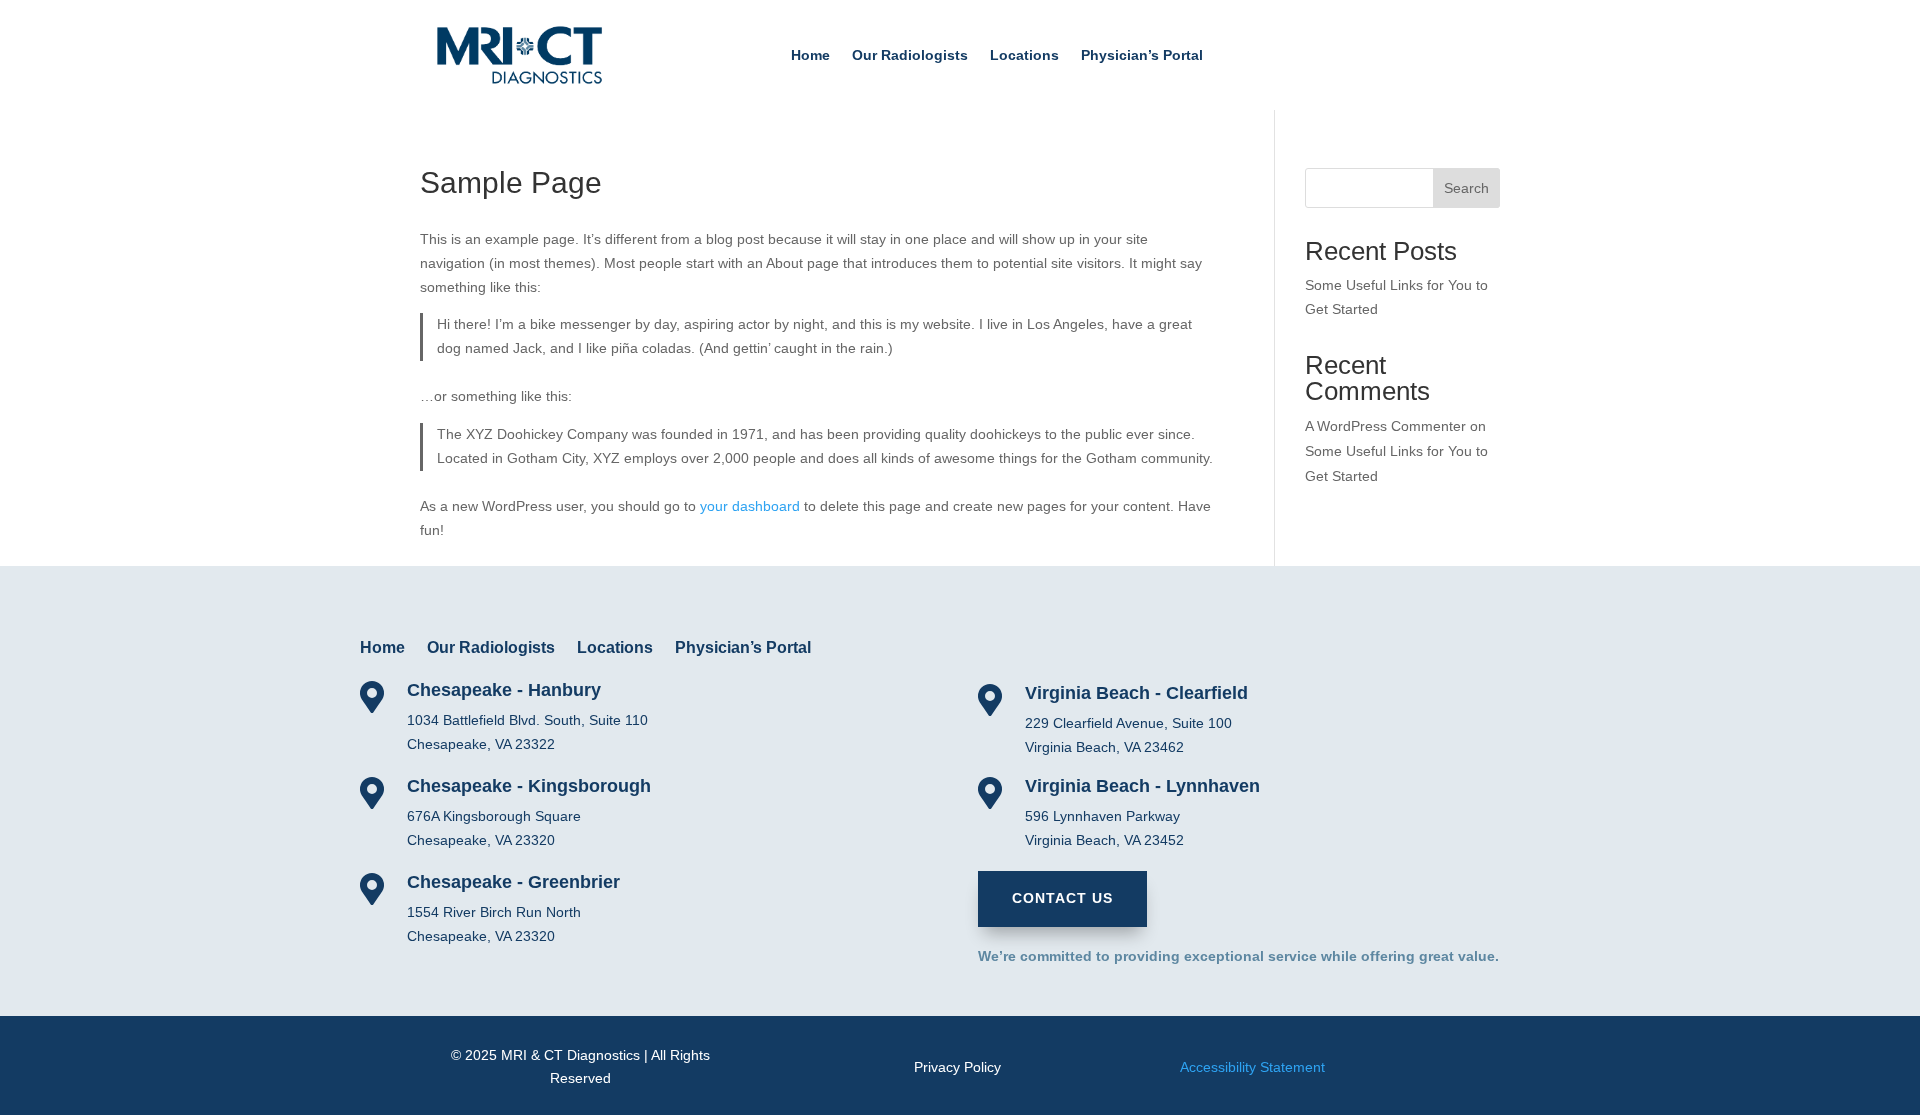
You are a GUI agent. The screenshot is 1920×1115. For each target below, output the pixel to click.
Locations (1024, 55)
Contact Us (1062, 898)
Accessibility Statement (1252, 1067)
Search (1466, 188)
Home (810, 55)
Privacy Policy (957, 1067)
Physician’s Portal (1142, 55)
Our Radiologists (910, 55)
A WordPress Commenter (1385, 426)
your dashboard (750, 506)
